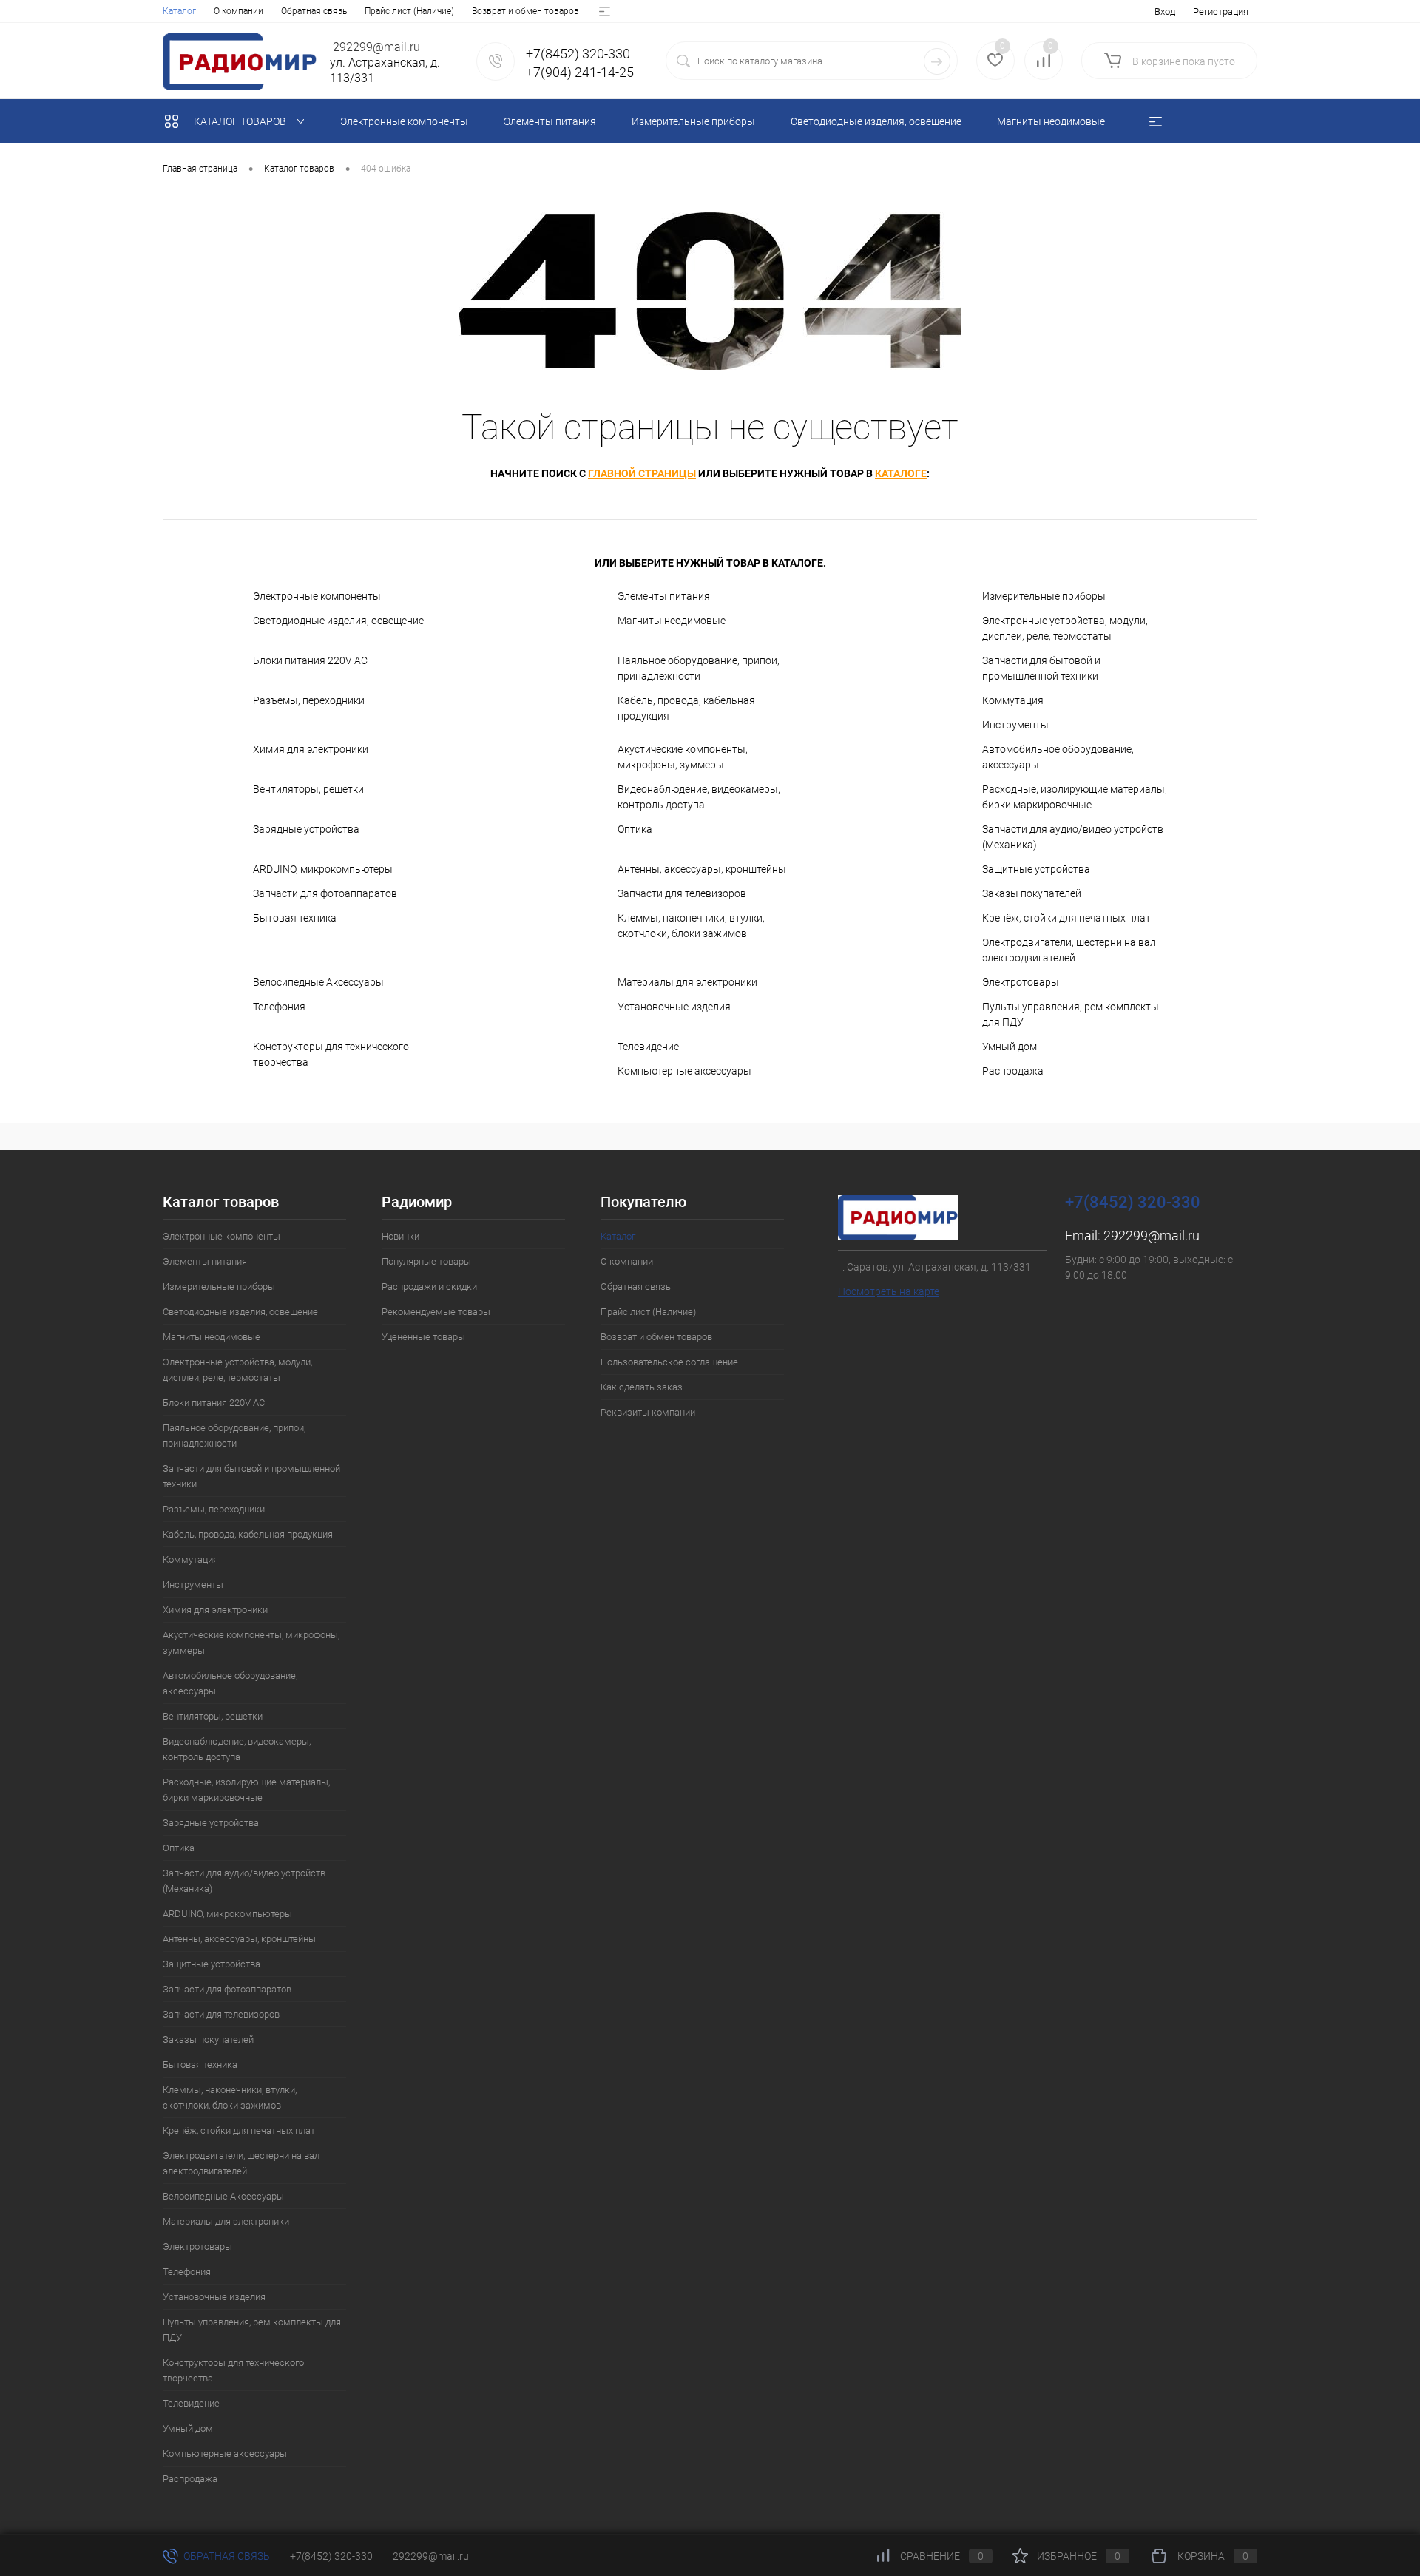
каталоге (901, 473)
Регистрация (1221, 11)
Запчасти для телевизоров (682, 893)
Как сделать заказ (642, 1387)
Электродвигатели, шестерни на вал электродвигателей (1069, 950)
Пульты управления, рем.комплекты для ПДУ (1071, 1014)
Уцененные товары (423, 1337)
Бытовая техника (295, 918)
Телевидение (648, 1047)
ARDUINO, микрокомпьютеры (323, 869)
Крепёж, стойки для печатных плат (1066, 918)
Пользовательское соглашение (669, 1362)
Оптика (635, 829)
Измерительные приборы (1044, 596)
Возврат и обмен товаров (525, 11)
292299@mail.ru (1152, 1235)
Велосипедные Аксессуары (318, 982)
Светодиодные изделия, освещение (338, 621)
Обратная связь (314, 11)
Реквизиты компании (648, 1412)
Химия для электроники (311, 749)
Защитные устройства (1036, 869)
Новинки (400, 1236)
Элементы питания (664, 596)
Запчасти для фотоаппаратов (325, 893)
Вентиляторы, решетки (308, 789)
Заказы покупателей (1032, 893)
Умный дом (1010, 1047)
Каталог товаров (241, 121)
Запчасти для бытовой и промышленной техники (1041, 668)
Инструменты (1015, 725)
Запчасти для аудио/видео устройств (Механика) (1073, 837)
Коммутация (1013, 700)
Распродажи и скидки (429, 1287)
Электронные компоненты (317, 596)
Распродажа (1013, 1071)
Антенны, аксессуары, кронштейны (702, 869)
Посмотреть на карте (889, 1291)
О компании (239, 11)
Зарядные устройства (306, 829)
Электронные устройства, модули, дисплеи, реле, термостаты (1065, 628)
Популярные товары (426, 1261)
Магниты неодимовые (672, 621)
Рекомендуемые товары (436, 1312)
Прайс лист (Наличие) (409, 11)
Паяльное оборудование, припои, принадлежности (699, 668)
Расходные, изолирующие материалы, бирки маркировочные (1075, 797)
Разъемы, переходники (309, 700)
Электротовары (1021, 982)
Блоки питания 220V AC (310, 660)
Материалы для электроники (687, 982)
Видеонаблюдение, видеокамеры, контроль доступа (699, 797)
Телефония (279, 1007)
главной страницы (642, 473)
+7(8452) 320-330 (331, 2556)
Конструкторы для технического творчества (331, 1054)
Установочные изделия (674, 1007)
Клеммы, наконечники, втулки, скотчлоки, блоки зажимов (691, 926)
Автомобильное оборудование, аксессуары (1058, 757)
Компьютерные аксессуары (684, 1071)
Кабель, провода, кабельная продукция (686, 708)
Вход (1165, 11)
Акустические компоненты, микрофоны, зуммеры (683, 757)
